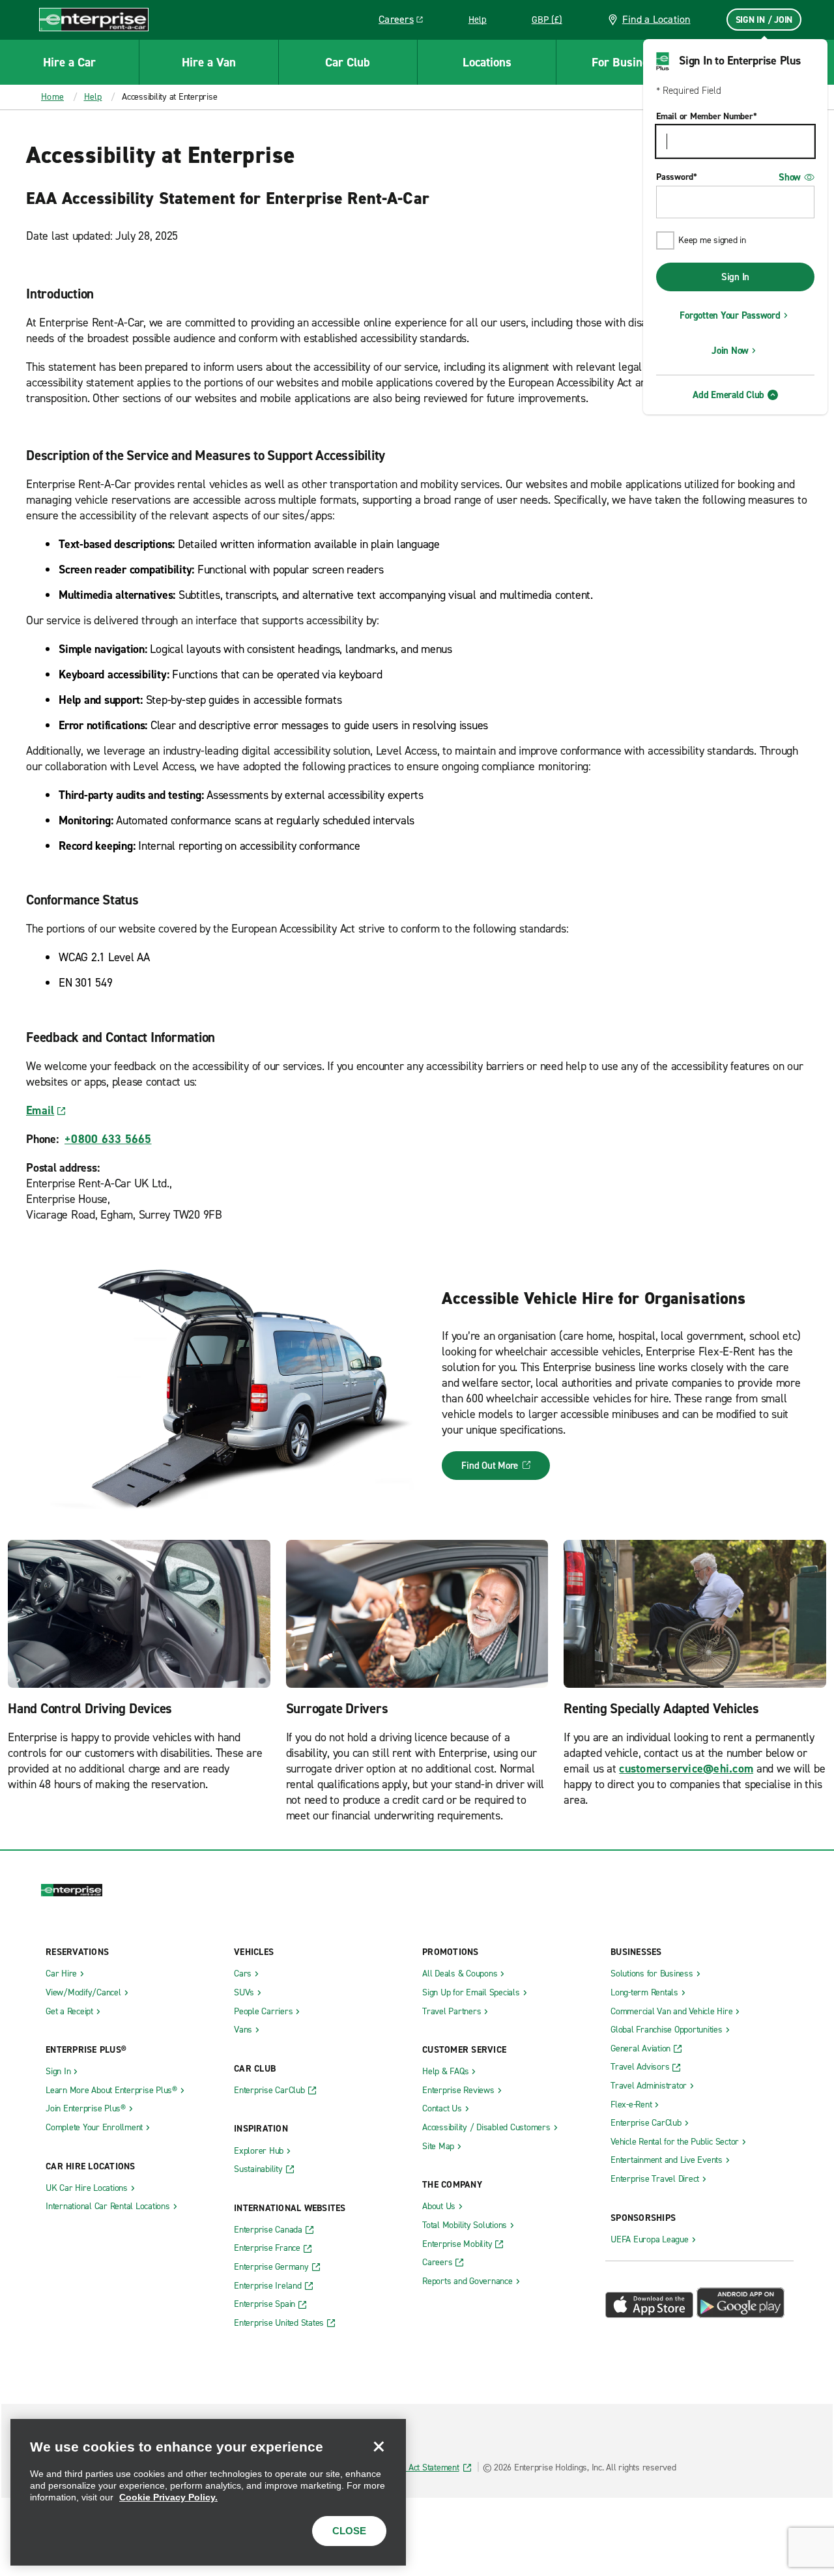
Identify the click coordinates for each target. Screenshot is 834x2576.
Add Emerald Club (728, 395)
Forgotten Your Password (730, 315)
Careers (406, 22)
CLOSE (349, 2531)
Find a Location (656, 19)
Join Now (730, 351)
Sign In (735, 277)
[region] (208, 2492)
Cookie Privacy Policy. (168, 2497)
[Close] (379, 2446)
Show (790, 177)
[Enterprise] (94, 19)
